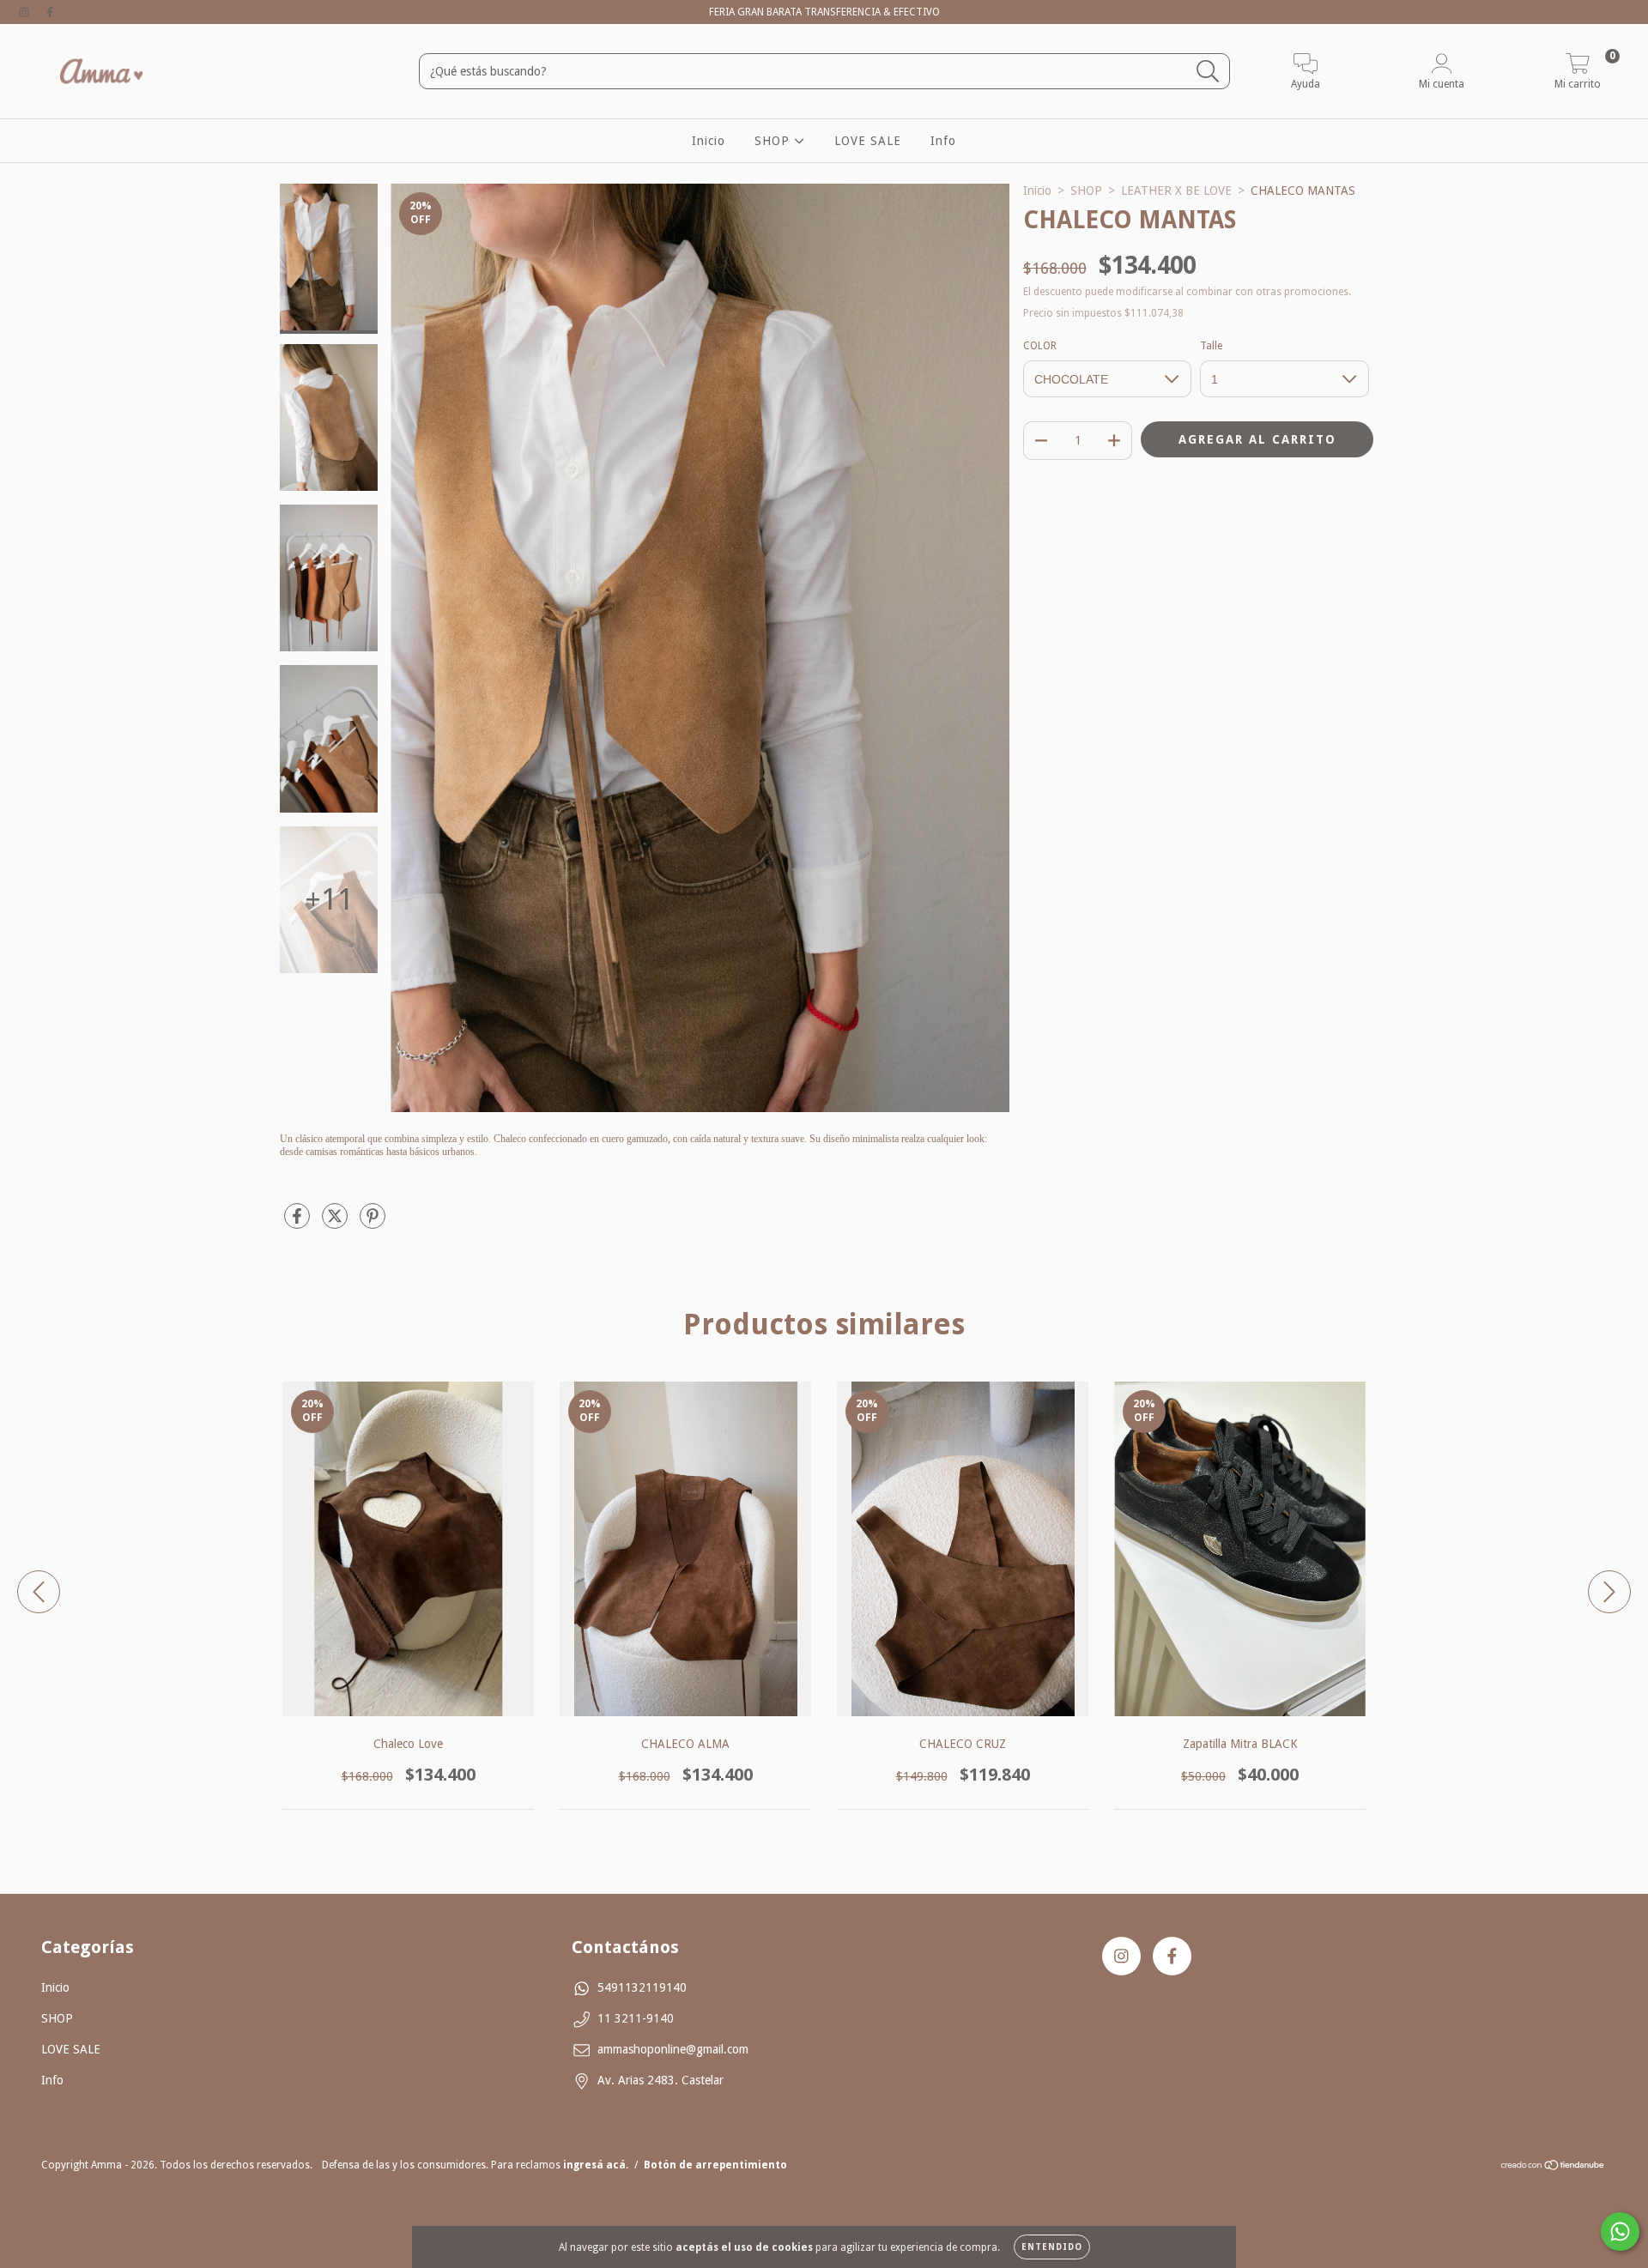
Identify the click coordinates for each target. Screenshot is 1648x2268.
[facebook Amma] (50, 12)
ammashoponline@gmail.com (673, 2049)
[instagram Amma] (26, 12)
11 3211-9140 (636, 2018)
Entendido (1052, 2247)
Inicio (709, 141)
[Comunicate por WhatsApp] (1620, 2232)
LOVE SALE (868, 141)
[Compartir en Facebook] (299, 1223)
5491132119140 (642, 1987)
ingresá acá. (596, 2165)
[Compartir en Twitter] (336, 1223)
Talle (1211, 346)
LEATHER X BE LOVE (1176, 191)
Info (943, 141)
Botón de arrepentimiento (715, 2165)
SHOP (774, 141)
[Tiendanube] (1553, 2168)
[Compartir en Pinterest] (373, 1223)
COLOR (1040, 346)
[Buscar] (1208, 72)
